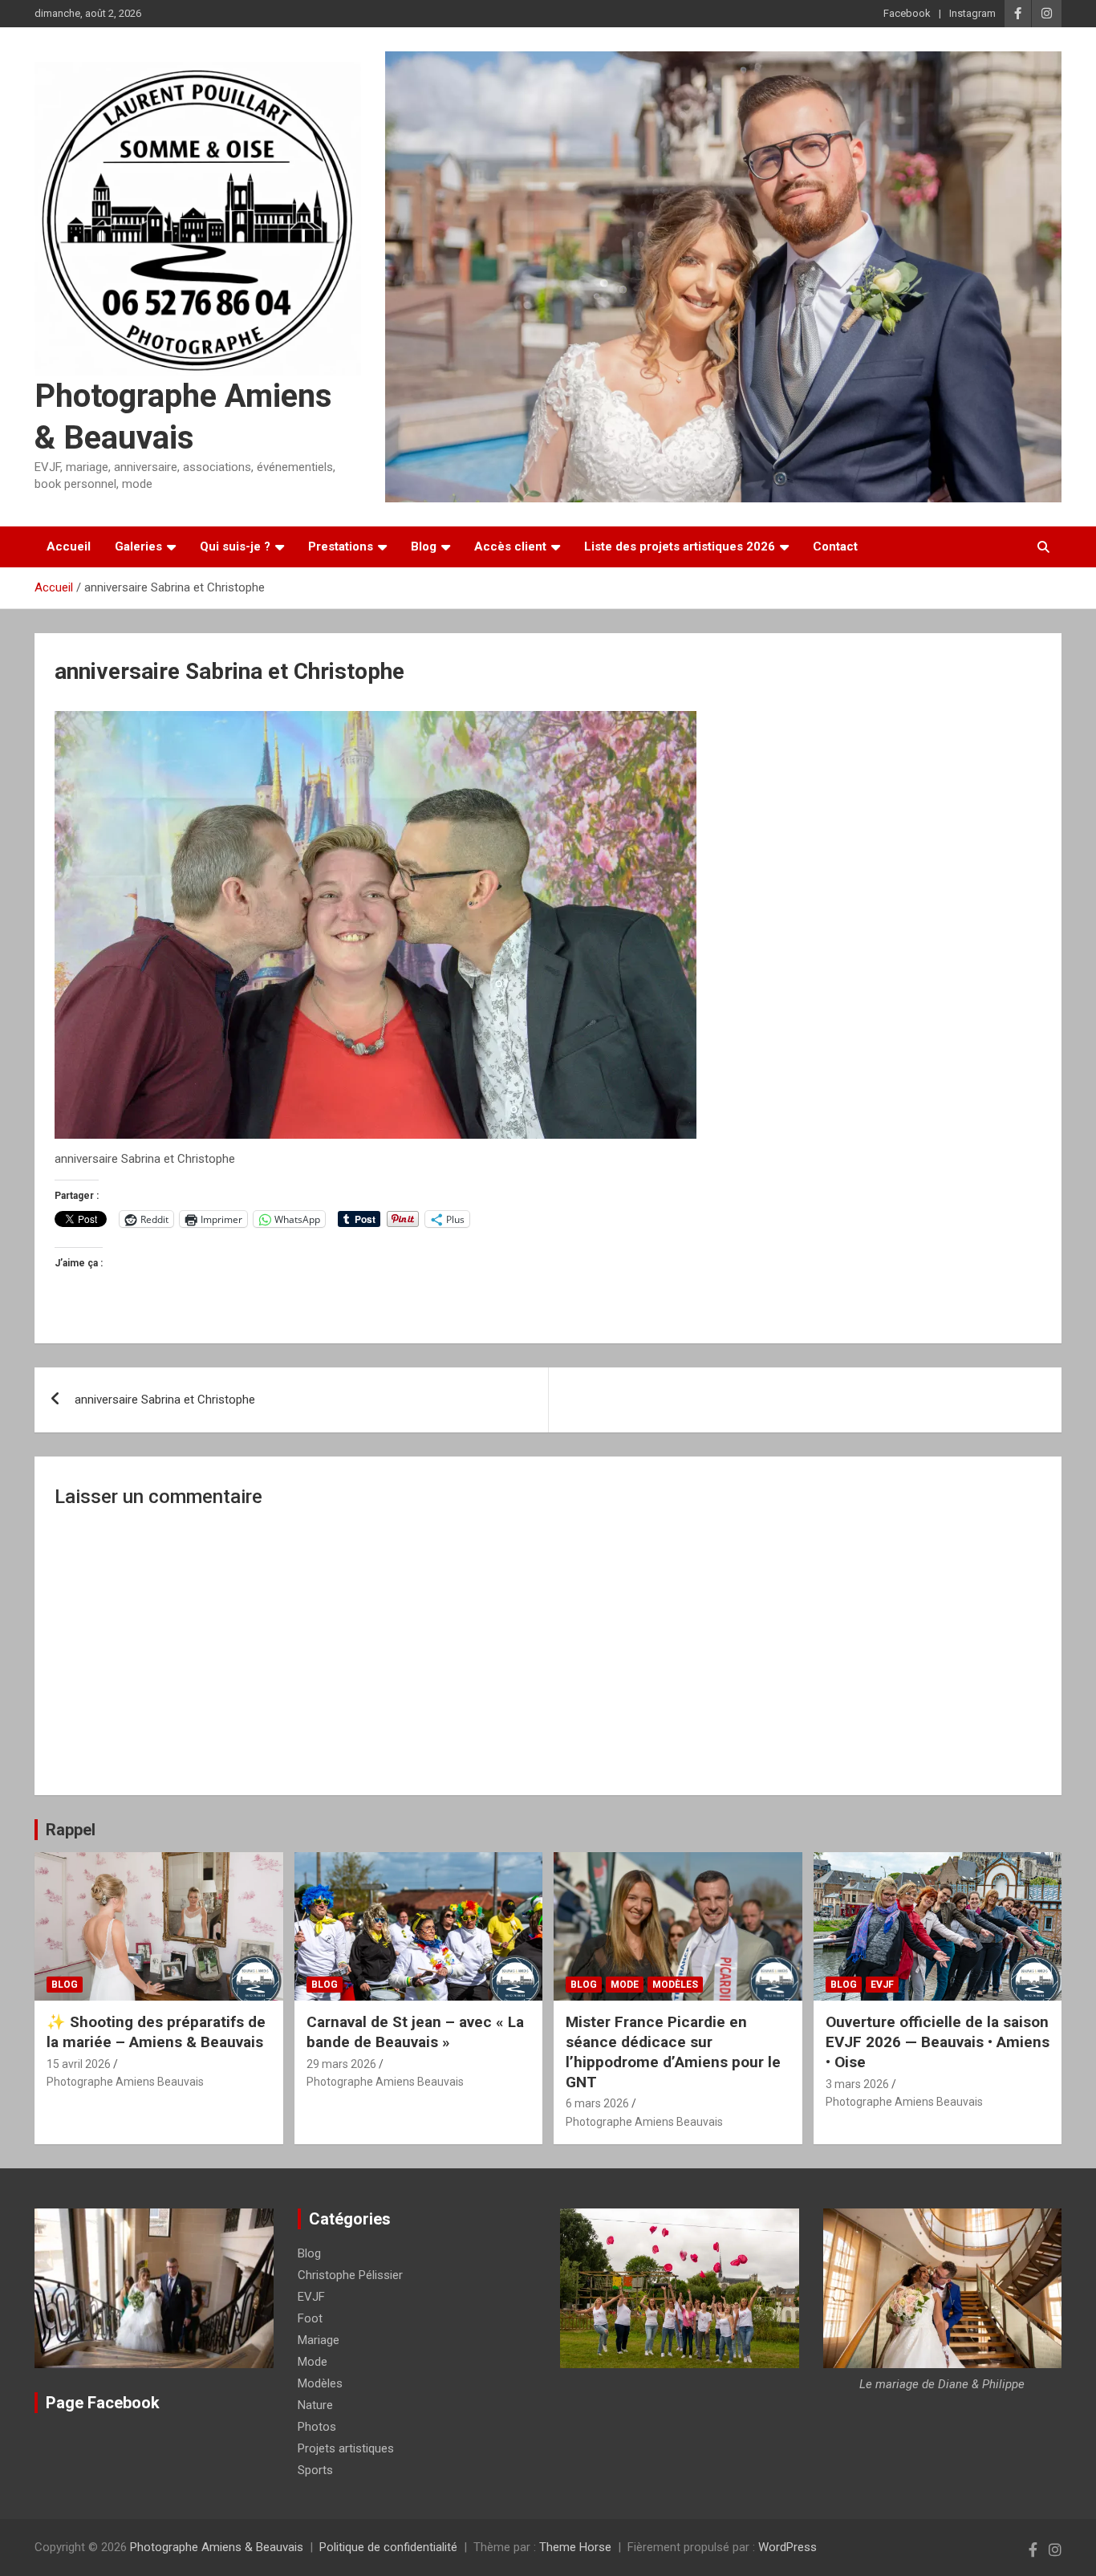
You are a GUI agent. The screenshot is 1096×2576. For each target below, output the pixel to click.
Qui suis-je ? (235, 546)
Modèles (675, 1985)
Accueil (69, 546)
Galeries (138, 546)
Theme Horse (575, 2547)
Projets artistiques (346, 2448)
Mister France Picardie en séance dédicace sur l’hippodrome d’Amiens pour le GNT (673, 2052)
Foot (310, 2318)
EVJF (882, 1985)
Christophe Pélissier (350, 2275)
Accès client (510, 546)
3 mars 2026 (857, 2084)
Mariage (319, 2340)
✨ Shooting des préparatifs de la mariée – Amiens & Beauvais (156, 2032)
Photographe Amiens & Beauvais (217, 2547)
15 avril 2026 (79, 2064)
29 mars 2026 (341, 2064)
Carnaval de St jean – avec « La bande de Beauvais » (415, 2032)
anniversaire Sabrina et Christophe (165, 1400)
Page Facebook (103, 2403)
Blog (424, 546)
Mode (625, 1985)
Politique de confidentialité (388, 2547)
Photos (317, 2427)
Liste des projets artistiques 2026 (680, 546)
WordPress (787, 2547)
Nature (315, 2405)
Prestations (341, 546)
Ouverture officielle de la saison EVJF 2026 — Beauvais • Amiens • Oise (938, 2042)
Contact (835, 546)
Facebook (907, 13)
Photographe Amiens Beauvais (125, 2082)
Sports (315, 2470)
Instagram (972, 13)
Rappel (71, 1830)
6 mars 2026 (597, 2103)
